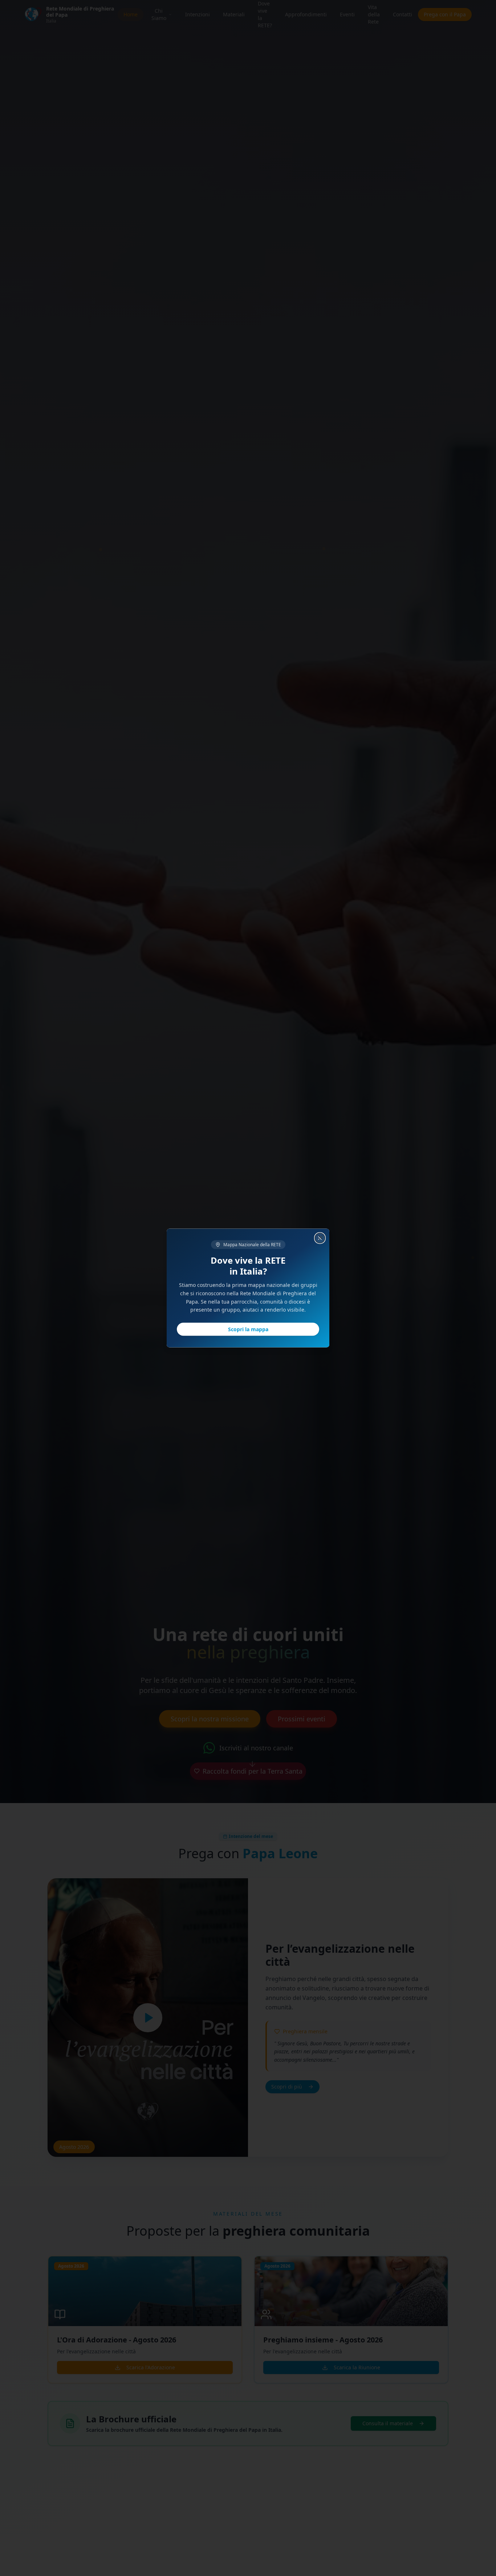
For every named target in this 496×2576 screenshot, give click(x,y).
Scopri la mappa (248, 1329)
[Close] (321, 1238)
